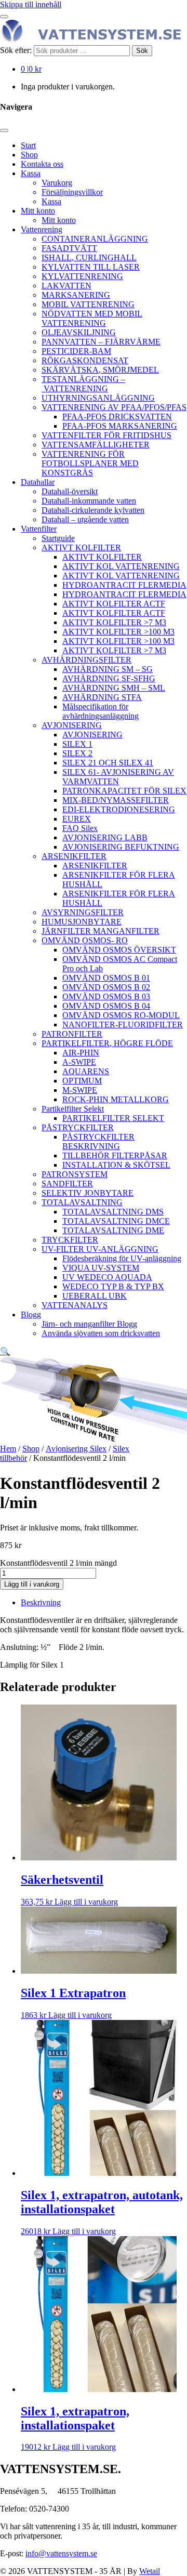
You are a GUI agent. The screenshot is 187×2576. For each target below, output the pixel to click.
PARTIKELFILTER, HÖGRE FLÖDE (107, 1043)
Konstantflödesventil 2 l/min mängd (58, 1563)
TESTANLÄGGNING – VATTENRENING (83, 384)
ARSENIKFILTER (74, 856)
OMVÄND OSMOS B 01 (106, 978)
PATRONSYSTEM (75, 1174)
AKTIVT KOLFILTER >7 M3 (114, 622)
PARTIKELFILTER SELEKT (113, 1118)
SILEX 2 (77, 753)
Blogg (31, 1315)
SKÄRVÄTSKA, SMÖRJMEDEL (100, 370)
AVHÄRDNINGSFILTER (86, 660)
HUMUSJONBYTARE (82, 922)
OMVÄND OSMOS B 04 (106, 1006)
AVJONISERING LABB (105, 837)
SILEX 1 (77, 744)
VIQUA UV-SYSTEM (101, 1268)
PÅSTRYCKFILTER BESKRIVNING (98, 1141)
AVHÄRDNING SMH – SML (114, 688)
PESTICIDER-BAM (76, 351)
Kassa (31, 173)
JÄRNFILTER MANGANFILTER (101, 931)
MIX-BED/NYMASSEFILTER (116, 800)
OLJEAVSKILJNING (79, 332)
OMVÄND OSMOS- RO (85, 940)
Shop (29, 155)
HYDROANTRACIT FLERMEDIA (124, 585)
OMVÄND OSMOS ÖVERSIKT (119, 950)
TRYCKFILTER (70, 1240)
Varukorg (57, 183)
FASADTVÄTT (69, 248)
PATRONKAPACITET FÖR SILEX (124, 791)
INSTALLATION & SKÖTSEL (116, 1165)
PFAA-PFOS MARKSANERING (120, 426)
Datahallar (38, 482)
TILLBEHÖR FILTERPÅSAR (115, 1155)
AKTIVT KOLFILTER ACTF (114, 604)
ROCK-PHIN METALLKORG (116, 1099)
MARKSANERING (76, 295)
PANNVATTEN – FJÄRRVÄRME (101, 342)
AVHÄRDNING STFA (102, 697)
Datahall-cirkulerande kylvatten (93, 510)
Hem (8, 1449)
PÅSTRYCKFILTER (78, 1127)
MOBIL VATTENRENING (88, 304)
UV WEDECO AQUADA (107, 1277)
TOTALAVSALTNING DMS (113, 1212)
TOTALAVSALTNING (82, 1202)
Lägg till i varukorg (32, 1584)
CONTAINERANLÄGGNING (95, 239)
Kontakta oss (42, 164)
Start (28, 145)
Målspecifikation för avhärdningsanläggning (101, 711)
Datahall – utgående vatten (85, 519)
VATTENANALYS (75, 1305)
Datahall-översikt (70, 491)
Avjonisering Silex (76, 1449)
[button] (5, 1351)
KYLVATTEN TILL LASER (91, 267)
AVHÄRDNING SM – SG (108, 669)
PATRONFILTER (72, 1034)
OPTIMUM (82, 1081)
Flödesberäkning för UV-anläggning (122, 1258)
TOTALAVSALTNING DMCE (116, 1221)
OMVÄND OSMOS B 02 (106, 987)
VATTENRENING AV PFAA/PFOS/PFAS (114, 407)
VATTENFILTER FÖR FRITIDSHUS (106, 435)
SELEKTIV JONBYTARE (88, 1193)
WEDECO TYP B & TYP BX (113, 1286)
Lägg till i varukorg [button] (86, 1902)
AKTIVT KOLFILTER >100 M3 (118, 632)
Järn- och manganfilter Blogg (89, 1324)
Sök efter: (16, 50)
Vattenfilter (39, 529)
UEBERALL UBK (95, 1296)
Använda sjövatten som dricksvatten (101, 1333)
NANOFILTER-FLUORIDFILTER (123, 1025)
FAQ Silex (80, 828)
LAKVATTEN (66, 286)
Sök (142, 51)
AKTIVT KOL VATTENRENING (121, 566)
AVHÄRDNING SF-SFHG (109, 678)
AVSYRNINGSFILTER (83, 912)
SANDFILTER (67, 1184)
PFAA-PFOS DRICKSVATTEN (117, 417)
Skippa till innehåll (31, 4)
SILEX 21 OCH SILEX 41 (108, 763)
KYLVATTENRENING (82, 276)
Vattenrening (42, 229)
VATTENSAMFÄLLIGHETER (96, 445)
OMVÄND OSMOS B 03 (106, 996)
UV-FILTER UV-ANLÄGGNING (100, 1249)
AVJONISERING (72, 725)
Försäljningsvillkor (72, 192)
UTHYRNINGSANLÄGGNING (98, 398)
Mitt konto (38, 211)
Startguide (58, 538)
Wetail (150, 2571)
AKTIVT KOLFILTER (81, 547)
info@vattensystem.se (61, 2553)
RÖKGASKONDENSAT (85, 360)
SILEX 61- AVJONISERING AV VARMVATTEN (118, 777)
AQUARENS (86, 1071)
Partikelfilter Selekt (73, 1109)
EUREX (77, 819)
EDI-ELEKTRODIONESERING (119, 809)
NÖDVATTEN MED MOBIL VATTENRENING (92, 318)
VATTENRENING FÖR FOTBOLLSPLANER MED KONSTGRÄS (90, 463)
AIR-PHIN (81, 1053)
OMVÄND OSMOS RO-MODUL (121, 1015)
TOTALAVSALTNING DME (113, 1230)
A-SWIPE (79, 1062)
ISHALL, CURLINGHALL (89, 257)
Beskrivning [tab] (41, 1602)
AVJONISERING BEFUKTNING (121, 847)
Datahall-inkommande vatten (89, 501)
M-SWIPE (80, 1090)
